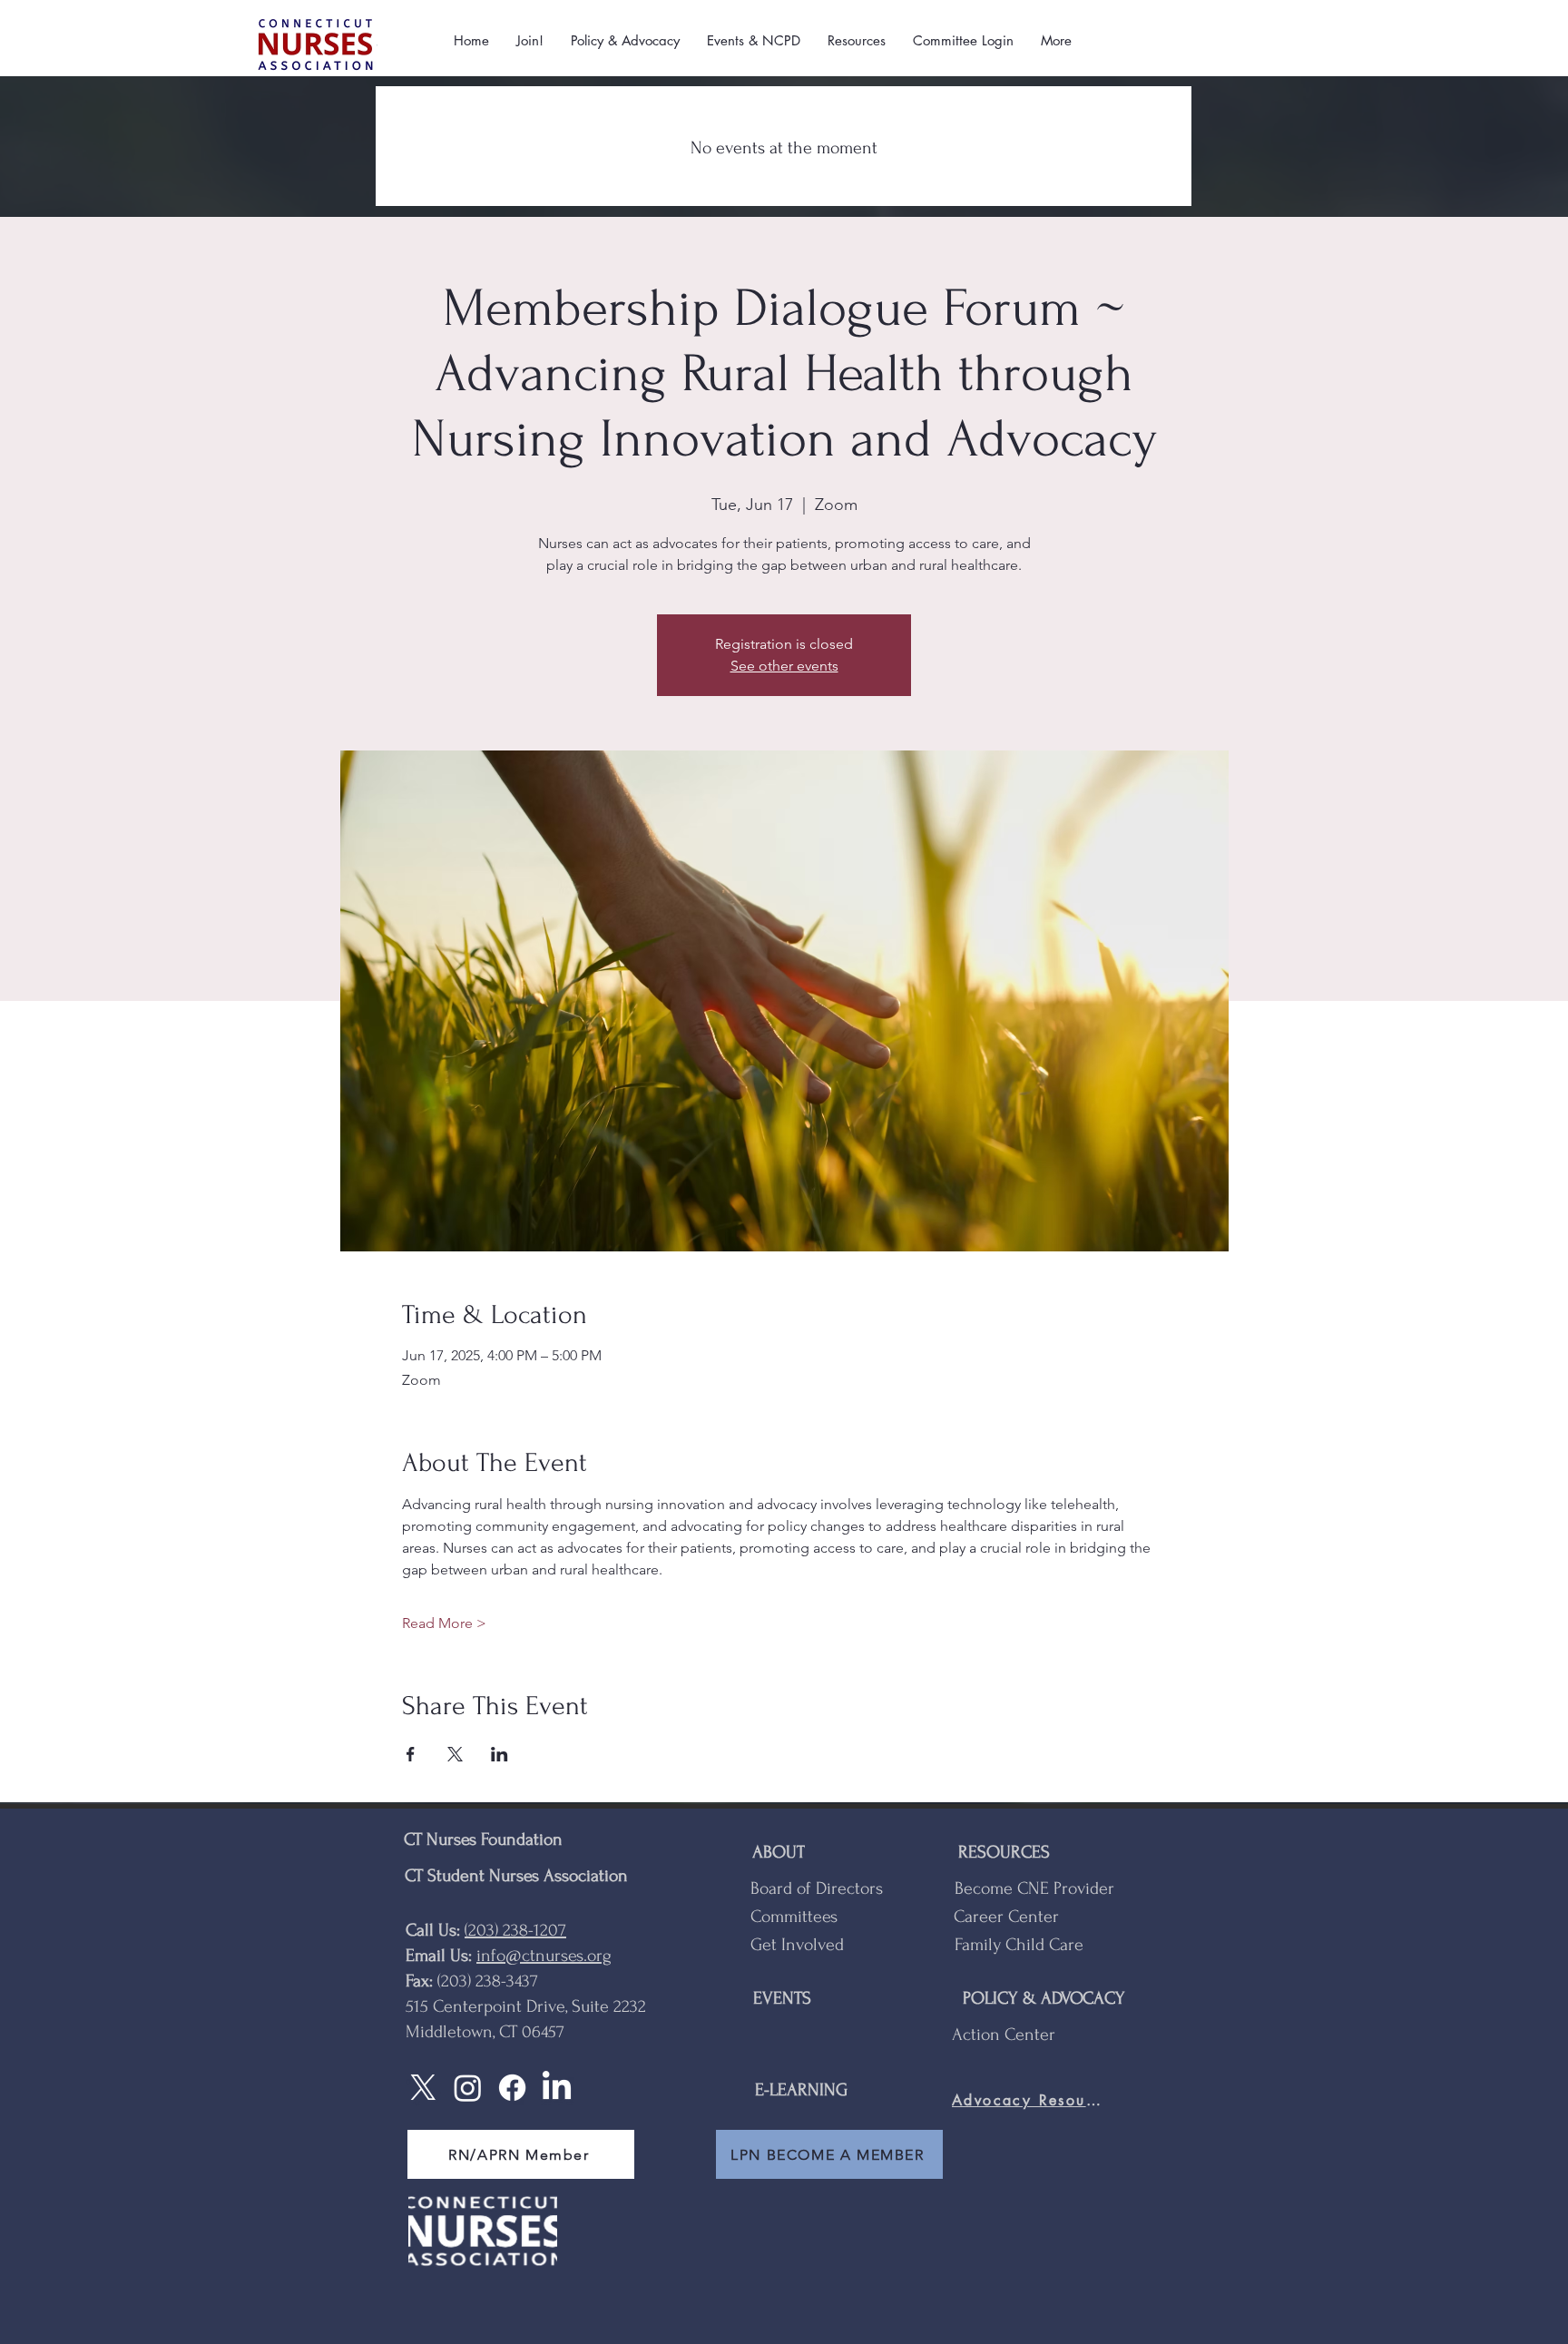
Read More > (444, 1623)
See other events (784, 666)
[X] (423, 2088)
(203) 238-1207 (515, 1930)
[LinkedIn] (557, 2088)
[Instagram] (468, 2088)
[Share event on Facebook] (411, 1754)
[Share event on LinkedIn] (500, 1754)
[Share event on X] (455, 1754)
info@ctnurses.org (544, 1956)
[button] (530, 41)
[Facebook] (512, 2088)
